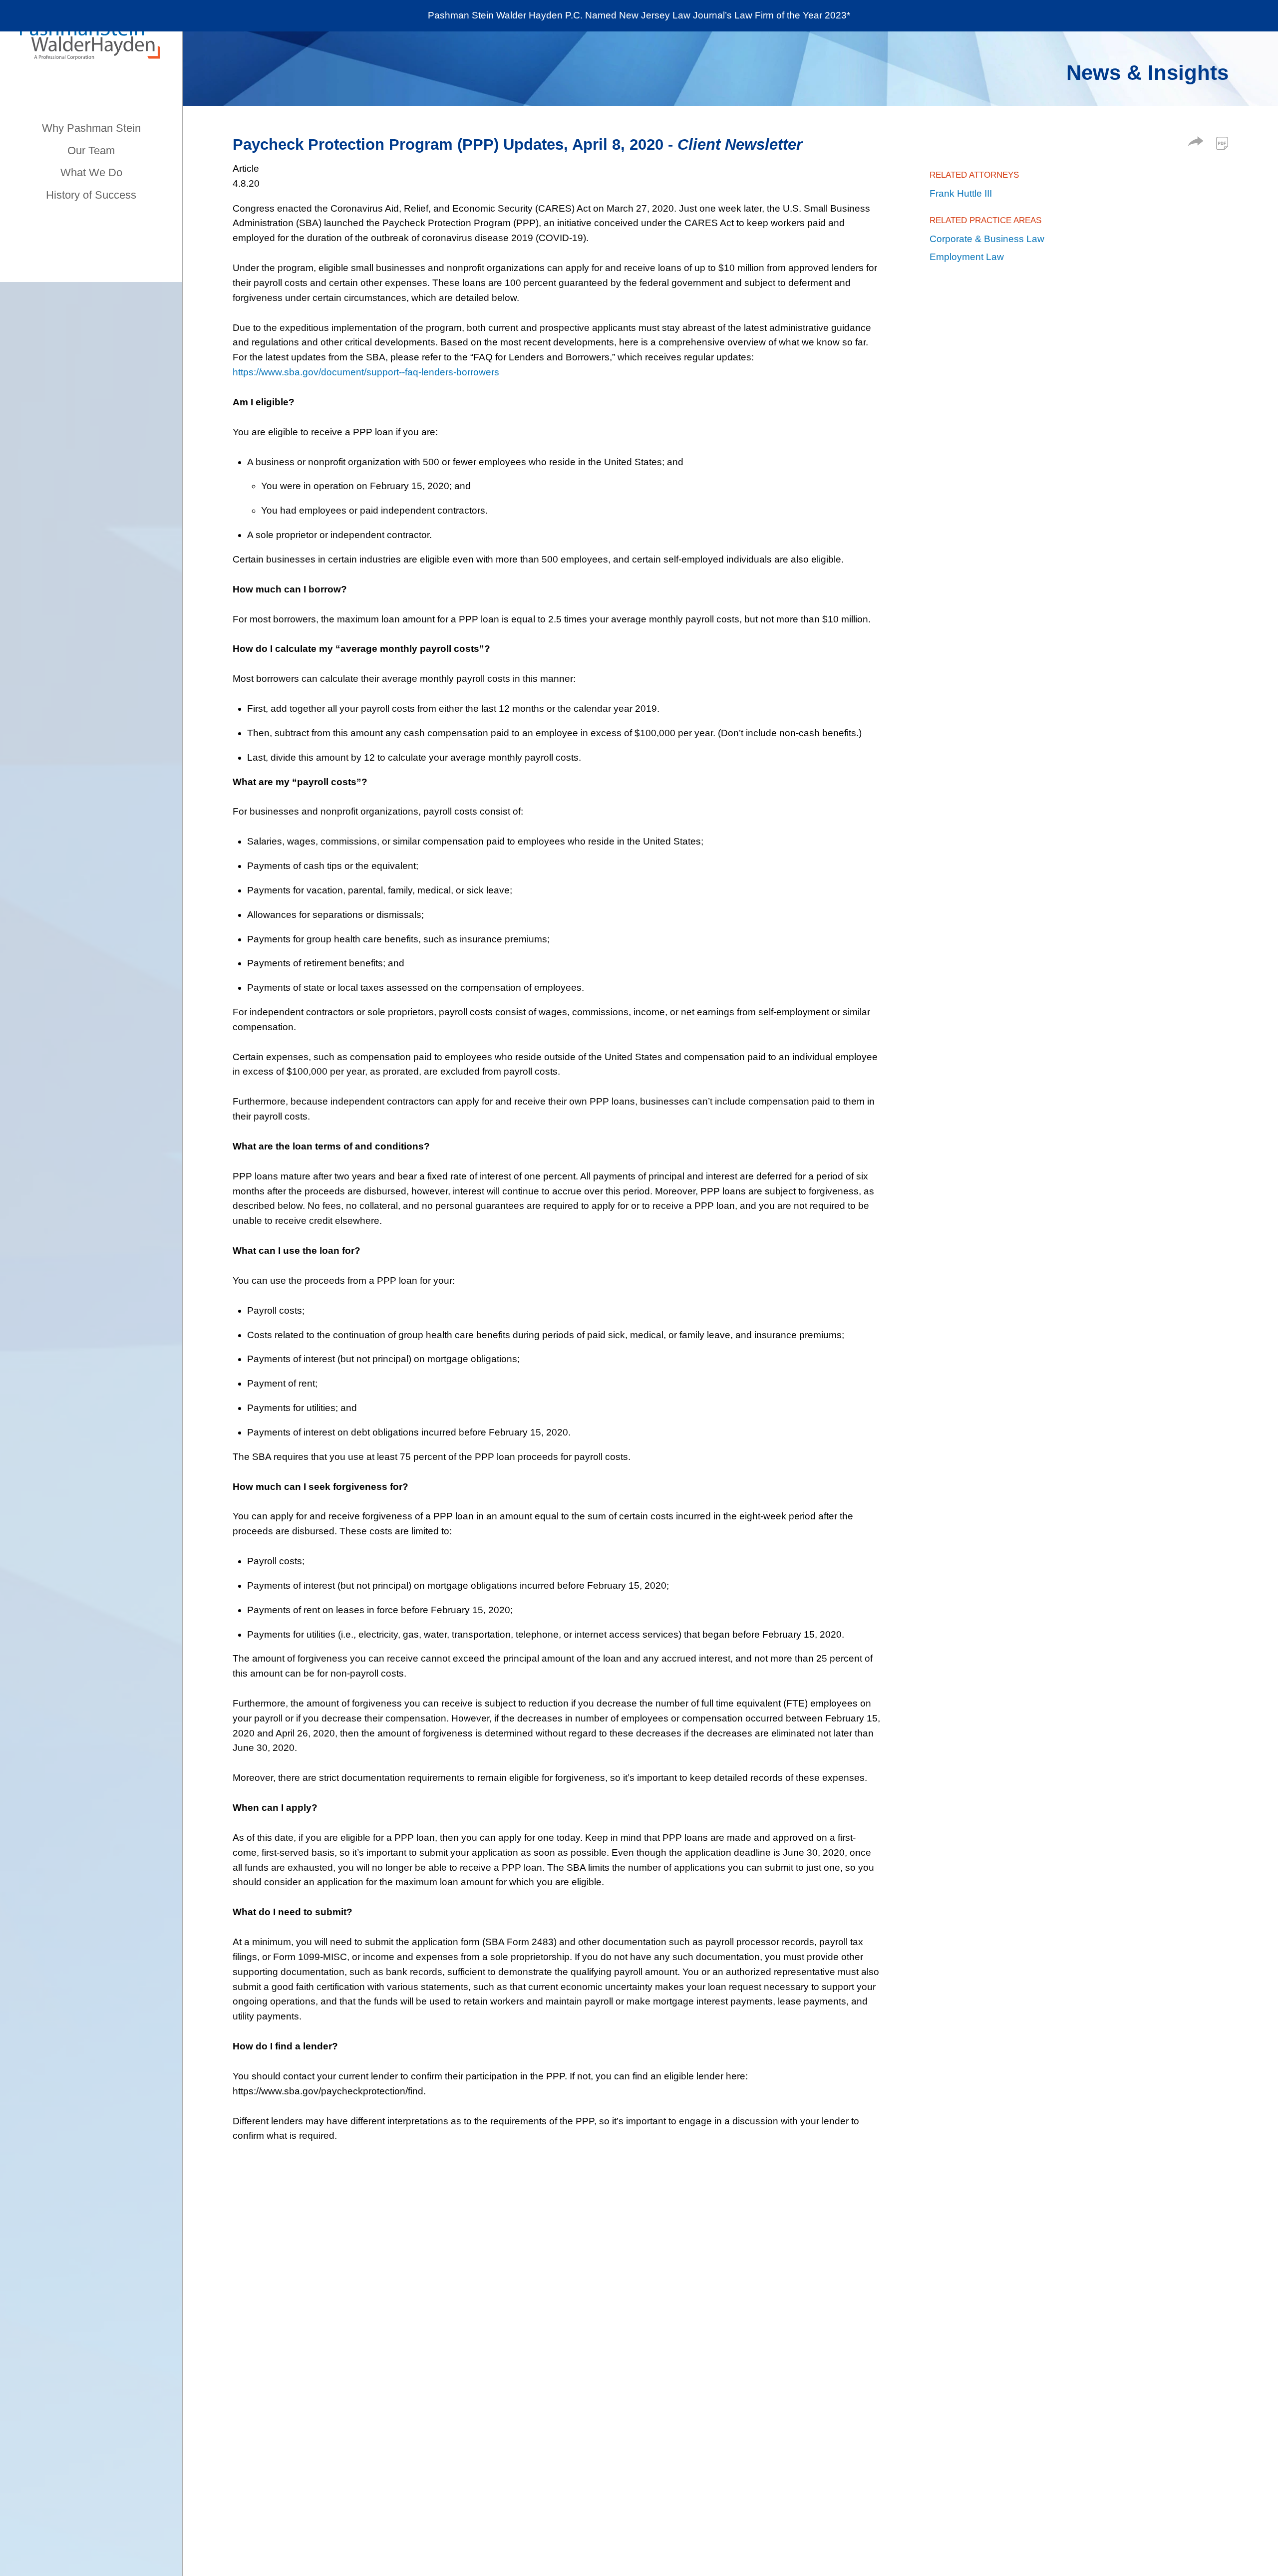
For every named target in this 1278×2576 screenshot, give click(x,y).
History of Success (91, 195)
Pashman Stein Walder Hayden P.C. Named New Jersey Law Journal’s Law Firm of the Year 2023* (639, 15)
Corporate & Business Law (987, 239)
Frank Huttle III (961, 193)
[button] (1196, 143)
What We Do (91, 172)
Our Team (91, 150)
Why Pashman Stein (91, 128)
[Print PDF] (1222, 143)
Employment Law (967, 257)
